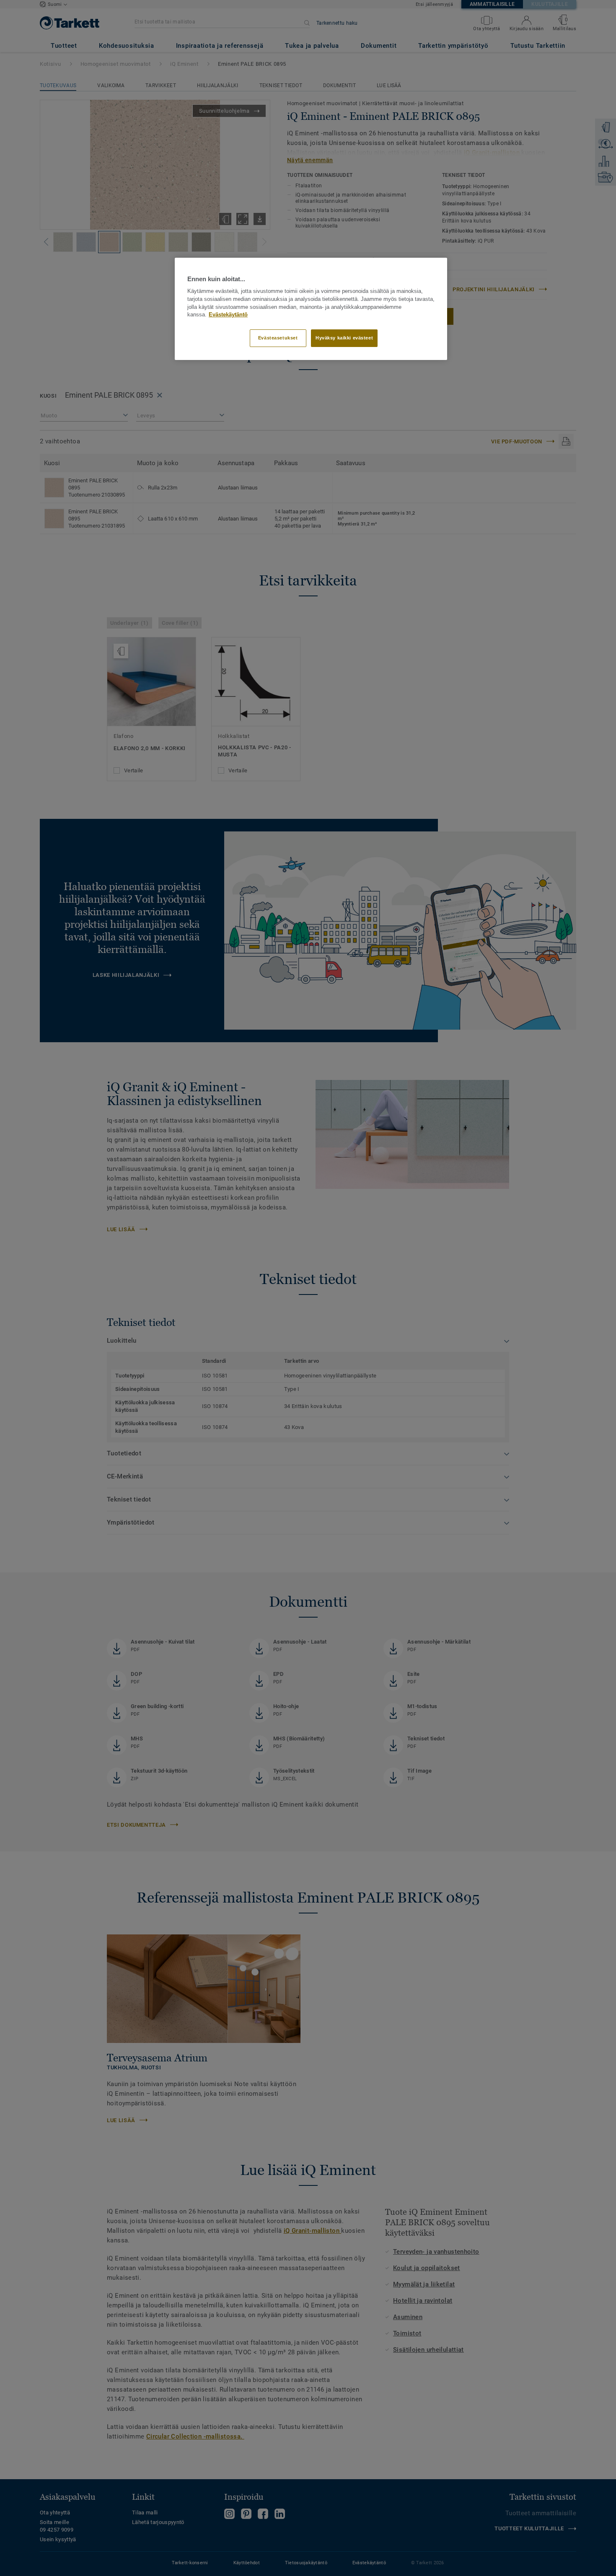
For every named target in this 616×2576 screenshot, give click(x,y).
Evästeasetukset (278, 338)
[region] (311, 309)
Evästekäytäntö (228, 315)
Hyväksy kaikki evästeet (344, 338)
